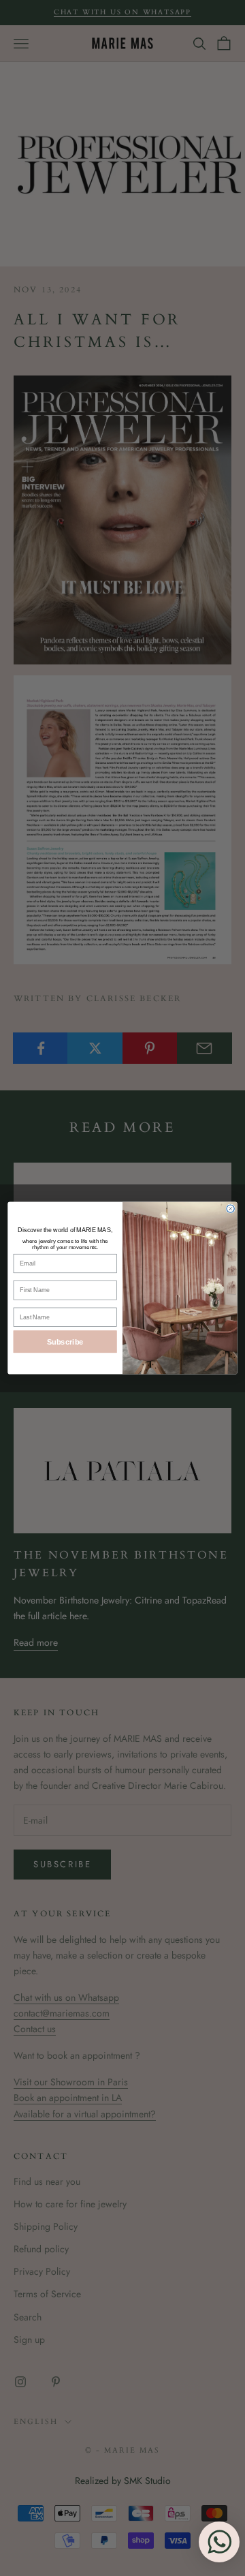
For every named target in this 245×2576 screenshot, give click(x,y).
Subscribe (65, 1342)
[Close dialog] (230, 1209)
